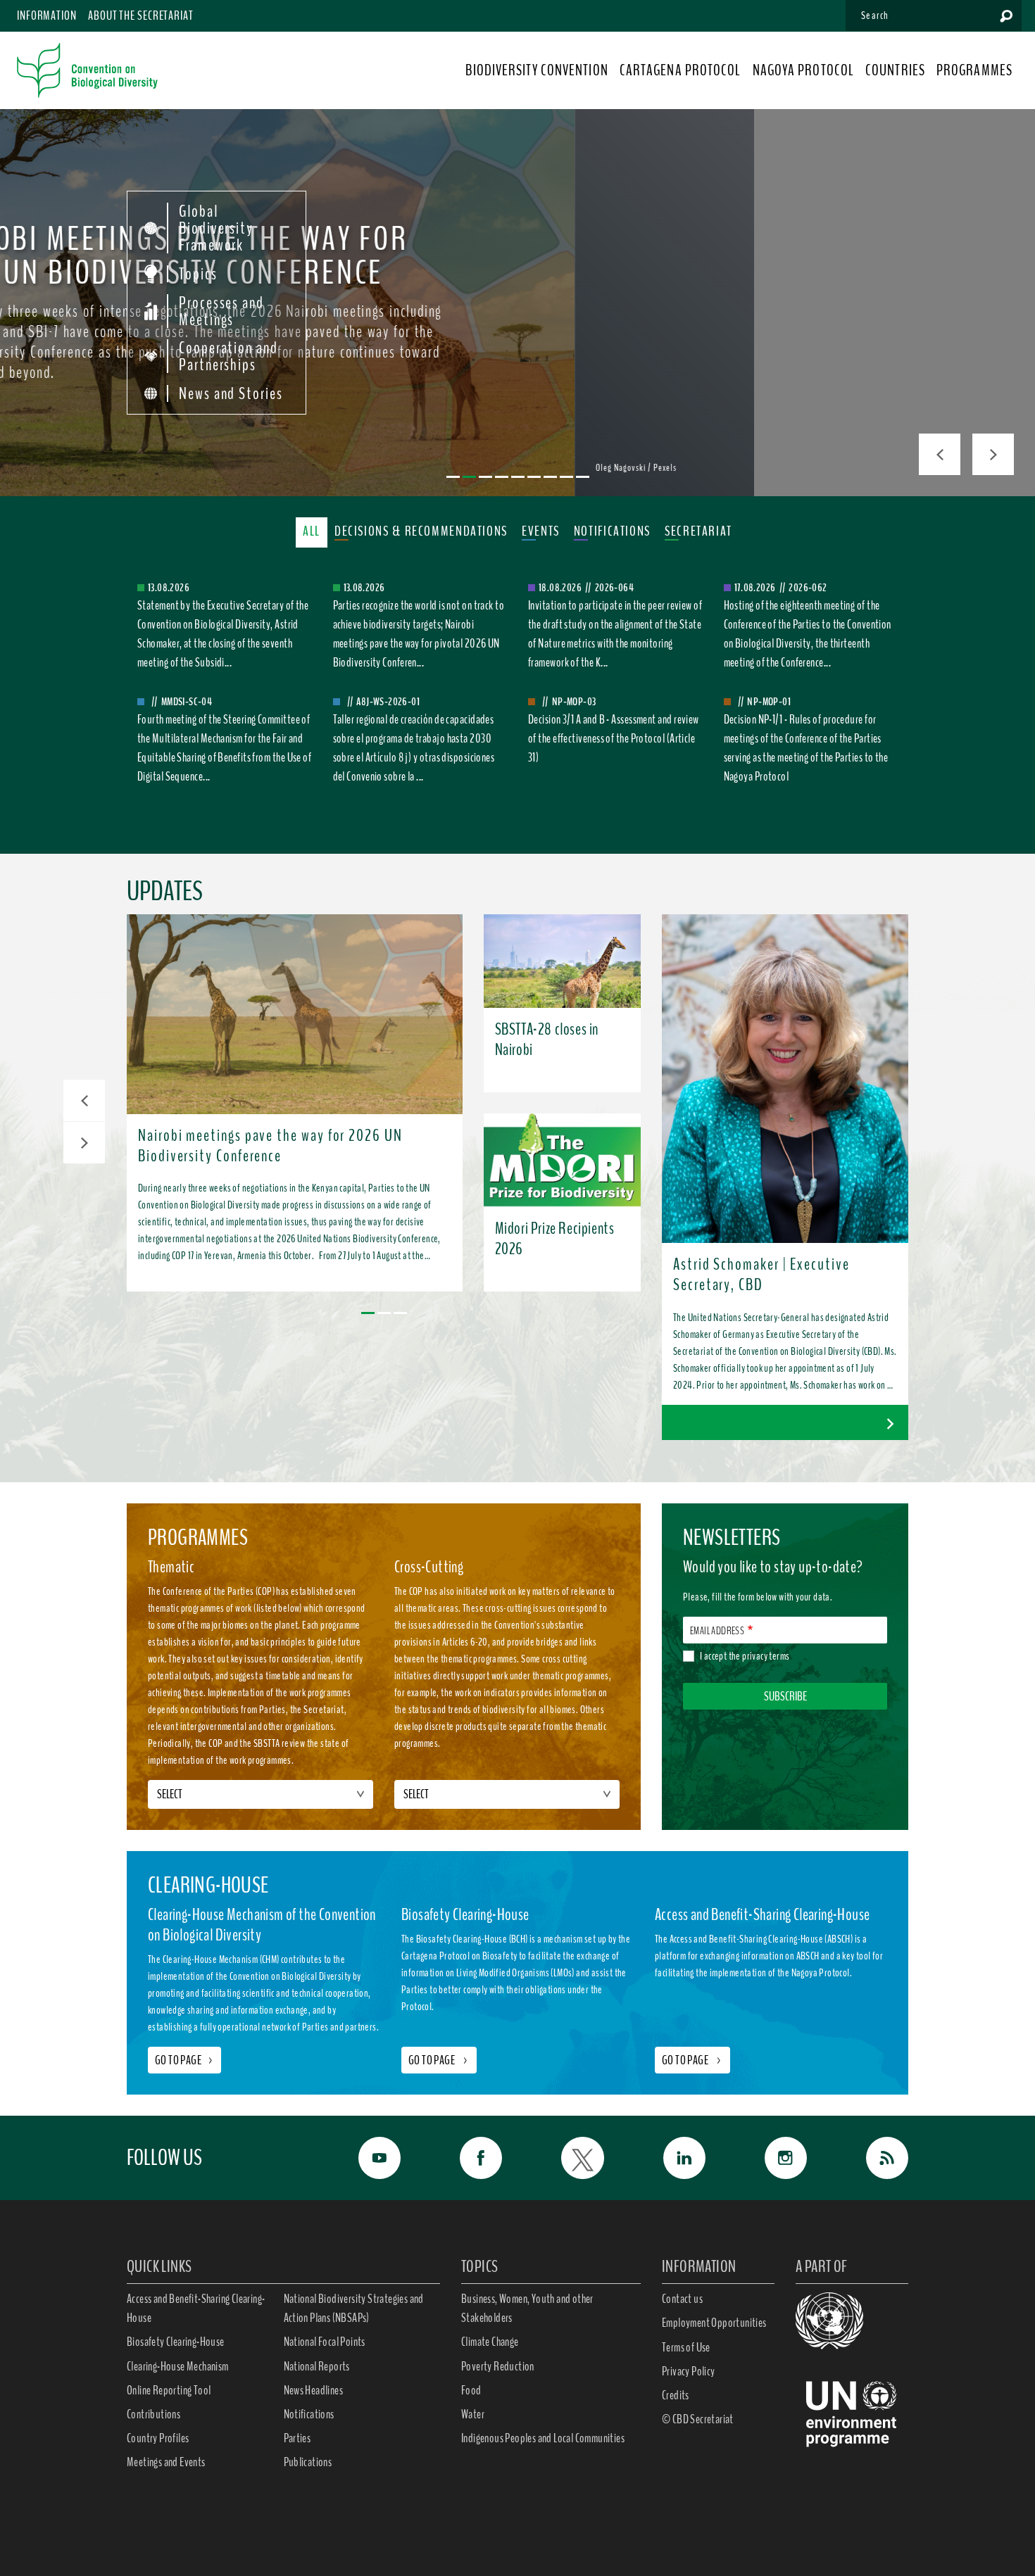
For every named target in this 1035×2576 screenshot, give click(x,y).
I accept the (745, 1656)
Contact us (682, 2299)
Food (471, 2390)
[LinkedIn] (669, 2158)
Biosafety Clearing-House (176, 2342)
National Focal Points (325, 2342)
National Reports (317, 2366)
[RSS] (872, 2158)
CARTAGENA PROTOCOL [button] (680, 70)
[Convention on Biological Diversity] (87, 70)
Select (170, 1794)
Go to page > (439, 2060)
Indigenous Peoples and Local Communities (543, 2438)
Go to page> (184, 2060)
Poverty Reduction (498, 2366)
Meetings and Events (166, 2462)
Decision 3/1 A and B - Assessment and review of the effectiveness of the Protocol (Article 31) (614, 738)
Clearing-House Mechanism (178, 2366)
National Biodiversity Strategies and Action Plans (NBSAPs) (354, 2308)
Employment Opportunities (714, 2323)
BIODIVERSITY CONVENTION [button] (537, 70)
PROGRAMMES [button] (974, 70)
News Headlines (314, 2390)
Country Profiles (158, 2438)
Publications (308, 2462)
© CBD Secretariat (698, 2419)
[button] (84, 1100)
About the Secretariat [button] (141, 15)
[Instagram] (770, 2158)
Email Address (717, 1631)
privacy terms (766, 1656)
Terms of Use (686, 2347)
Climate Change (490, 2342)
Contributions (153, 2414)
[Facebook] (465, 2158)
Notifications (309, 2414)
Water (473, 2414)
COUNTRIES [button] (895, 70)
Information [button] (47, 15)
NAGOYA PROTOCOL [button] (804, 70)
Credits (676, 2395)
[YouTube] (364, 2158)
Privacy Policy (689, 2371)
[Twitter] (567, 2158)
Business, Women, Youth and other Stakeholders (527, 2308)
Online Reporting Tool (169, 2390)
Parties (297, 2438)
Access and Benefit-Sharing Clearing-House (196, 2308)
